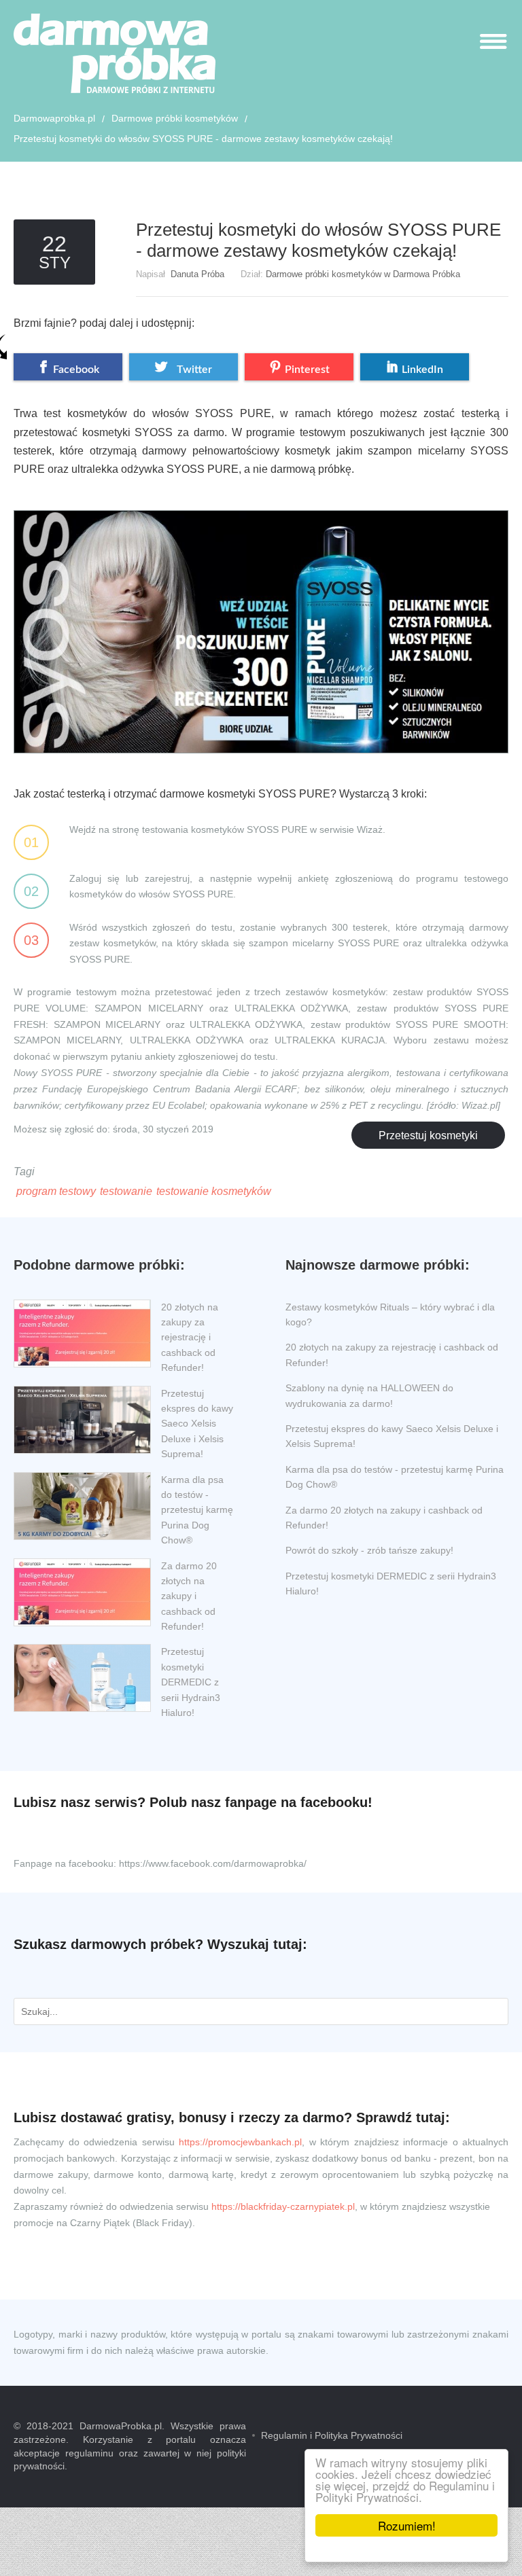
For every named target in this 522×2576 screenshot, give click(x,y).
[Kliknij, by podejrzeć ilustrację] (261, 620)
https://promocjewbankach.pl (240, 2142)
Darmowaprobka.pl (54, 118)
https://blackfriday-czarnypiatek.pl (283, 2206)
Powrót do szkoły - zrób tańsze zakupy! (369, 1550)
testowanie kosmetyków (214, 1191)
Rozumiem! (407, 2525)
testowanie (126, 1191)
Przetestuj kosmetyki (428, 1135)
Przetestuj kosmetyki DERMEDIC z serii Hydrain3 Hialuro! (191, 1682)
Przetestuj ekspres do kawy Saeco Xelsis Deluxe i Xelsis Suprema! (197, 1424)
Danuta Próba (197, 274)
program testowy (56, 1191)
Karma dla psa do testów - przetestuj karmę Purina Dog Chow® (197, 1510)
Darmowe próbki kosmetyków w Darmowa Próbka (363, 274)
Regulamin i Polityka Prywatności (332, 2435)
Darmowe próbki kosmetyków (175, 118)
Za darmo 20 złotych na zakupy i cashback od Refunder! (189, 1596)
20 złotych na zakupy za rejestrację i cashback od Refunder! (190, 1338)
